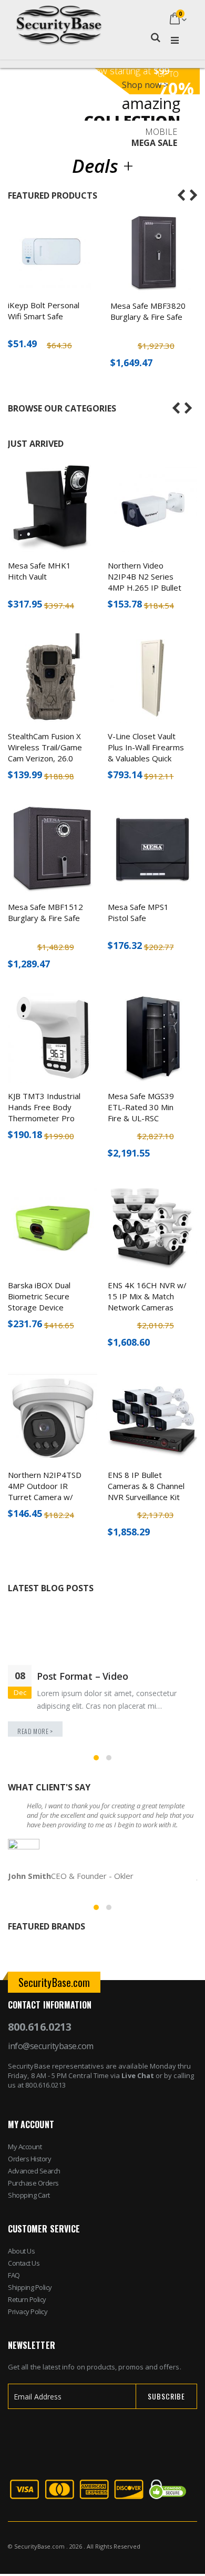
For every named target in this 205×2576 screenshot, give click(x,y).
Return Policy (27, 2299)
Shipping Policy (30, 2287)
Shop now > (145, 85)
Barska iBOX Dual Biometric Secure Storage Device (39, 1296)
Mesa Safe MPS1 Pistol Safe (138, 912)
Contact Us (24, 2263)
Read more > (35, 1731)
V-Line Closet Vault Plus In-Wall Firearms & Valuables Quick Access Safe (146, 753)
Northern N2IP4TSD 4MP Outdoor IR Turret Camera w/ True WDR (45, 1491)
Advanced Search (34, 2171)
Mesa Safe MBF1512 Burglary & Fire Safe (45, 912)
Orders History (29, 2159)
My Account (25, 2147)
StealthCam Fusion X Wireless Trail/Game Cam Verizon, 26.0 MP (45, 753)
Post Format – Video (83, 1676)
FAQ (14, 2275)
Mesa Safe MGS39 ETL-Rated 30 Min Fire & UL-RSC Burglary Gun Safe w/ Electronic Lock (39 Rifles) (146, 1124)
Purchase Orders (33, 2183)
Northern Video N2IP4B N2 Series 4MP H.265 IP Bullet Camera (145, 582)
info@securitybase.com (51, 2046)
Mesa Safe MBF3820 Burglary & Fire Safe (148, 311)
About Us (21, 2251)
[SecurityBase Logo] (59, 20)
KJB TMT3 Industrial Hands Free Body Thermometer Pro (44, 1107)
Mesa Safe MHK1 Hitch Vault (39, 571)
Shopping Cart (29, 2195)
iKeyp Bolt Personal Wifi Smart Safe (44, 311)
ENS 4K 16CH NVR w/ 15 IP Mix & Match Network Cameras (147, 1296)
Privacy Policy (28, 2311)
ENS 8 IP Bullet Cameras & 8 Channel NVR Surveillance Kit (146, 1486)
